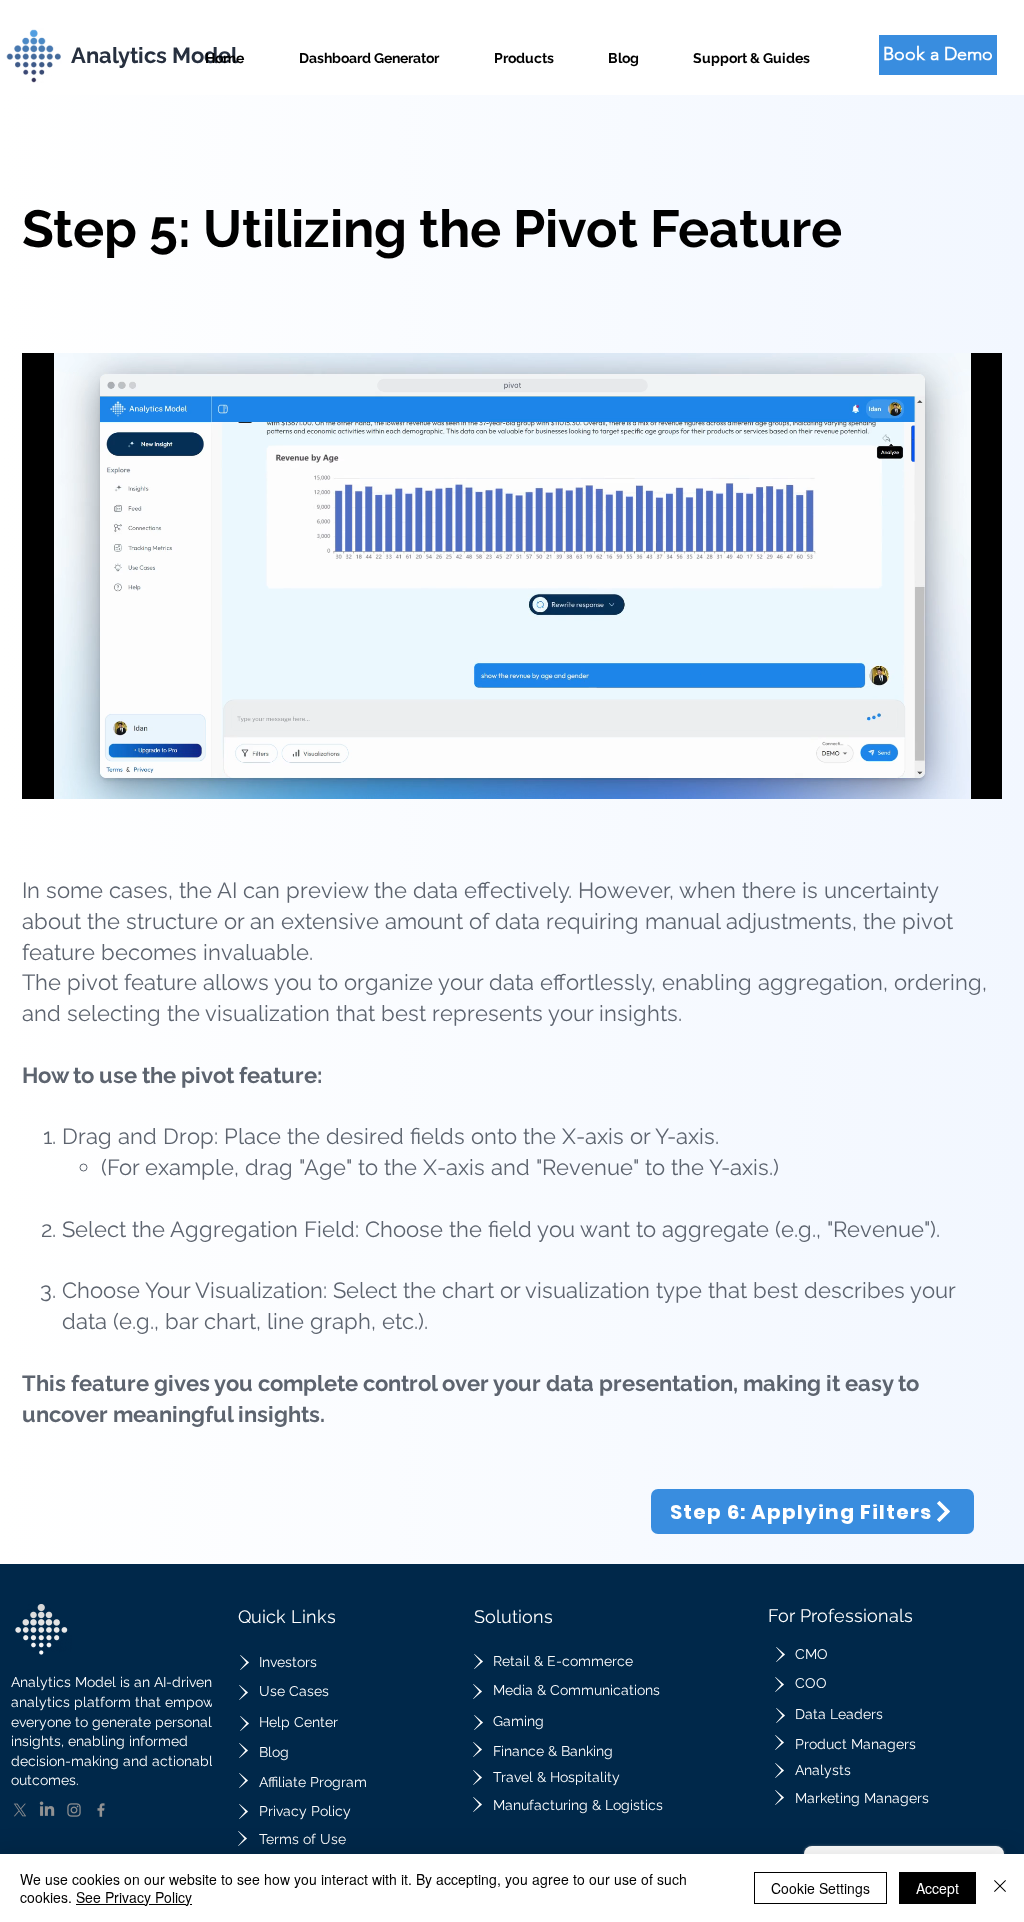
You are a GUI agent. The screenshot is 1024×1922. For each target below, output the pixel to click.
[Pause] (48, 772)
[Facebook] (101, 1810)
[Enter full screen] (975, 772)
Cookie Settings (820, 1888)
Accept (937, 1888)
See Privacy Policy (134, 1897)
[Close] (1000, 1888)
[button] (524, 49)
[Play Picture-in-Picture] (941, 772)
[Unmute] (82, 772)
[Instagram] (74, 1810)
